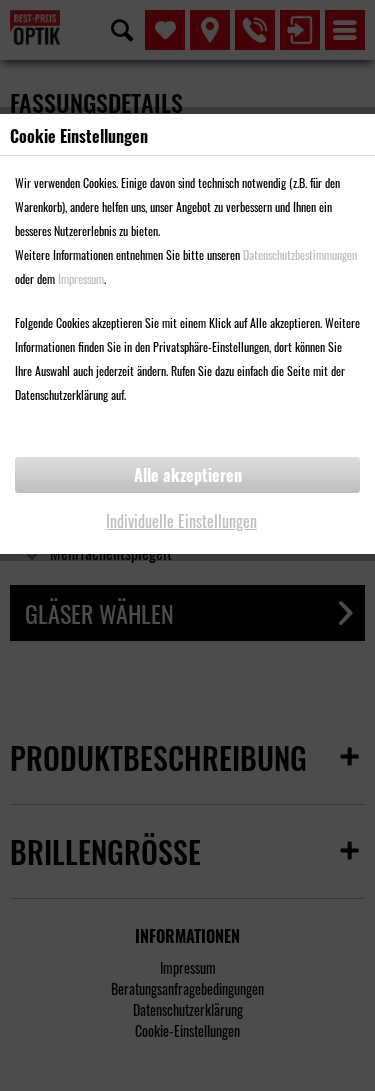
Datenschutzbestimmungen (300, 254)
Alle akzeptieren (188, 475)
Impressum (81, 278)
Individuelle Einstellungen (181, 521)
